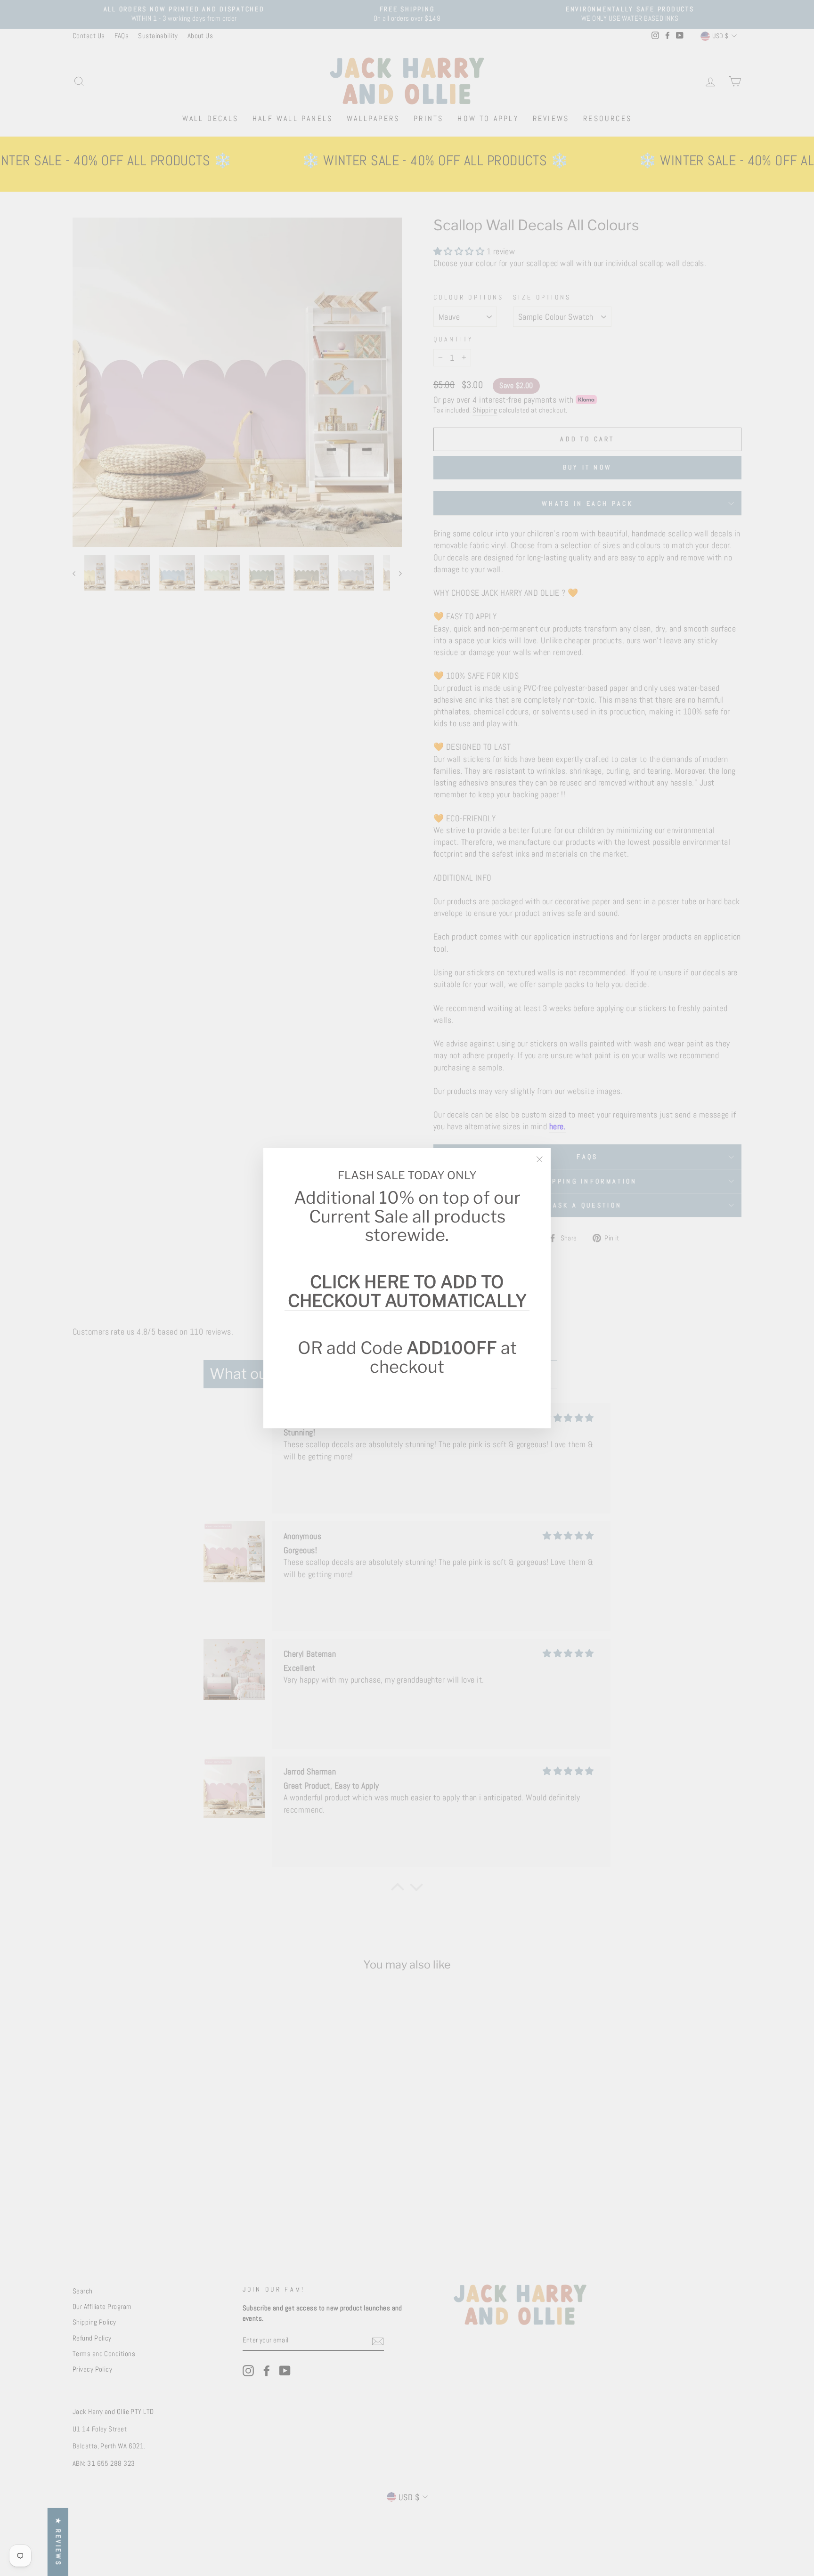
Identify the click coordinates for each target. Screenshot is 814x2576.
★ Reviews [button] (58, 2542)
